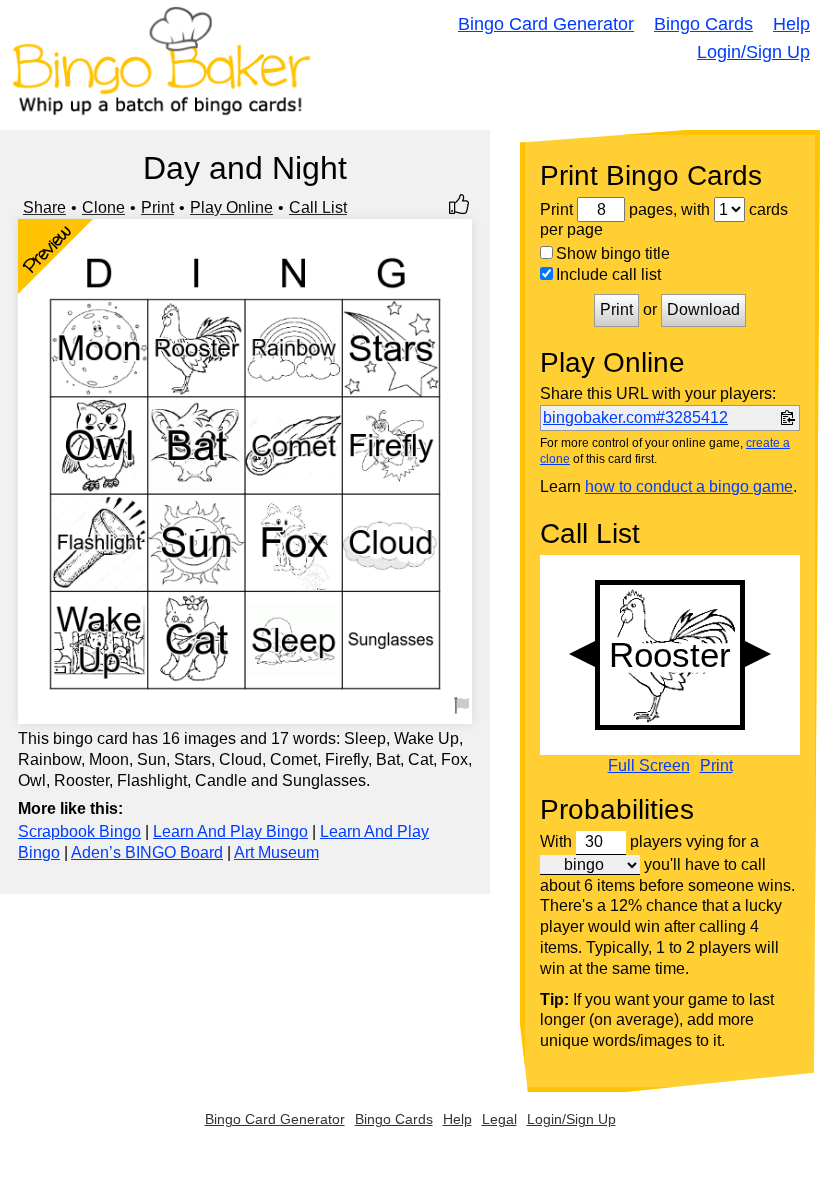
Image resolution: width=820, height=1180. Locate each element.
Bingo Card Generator (546, 24)
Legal (499, 1119)
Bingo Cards (703, 24)
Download (703, 309)
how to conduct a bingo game (689, 486)
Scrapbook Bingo (79, 831)
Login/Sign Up (753, 52)
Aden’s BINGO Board (147, 852)
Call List (318, 207)
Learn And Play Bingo (230, 831)
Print (157, 207)
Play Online (231, 207)
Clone (103, 207)
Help (791, 24)
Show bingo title (613, 253)
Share (44, 207)
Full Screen (649, 766)
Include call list (608, 274)
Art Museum (276, 852)
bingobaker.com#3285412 (635, 417)
